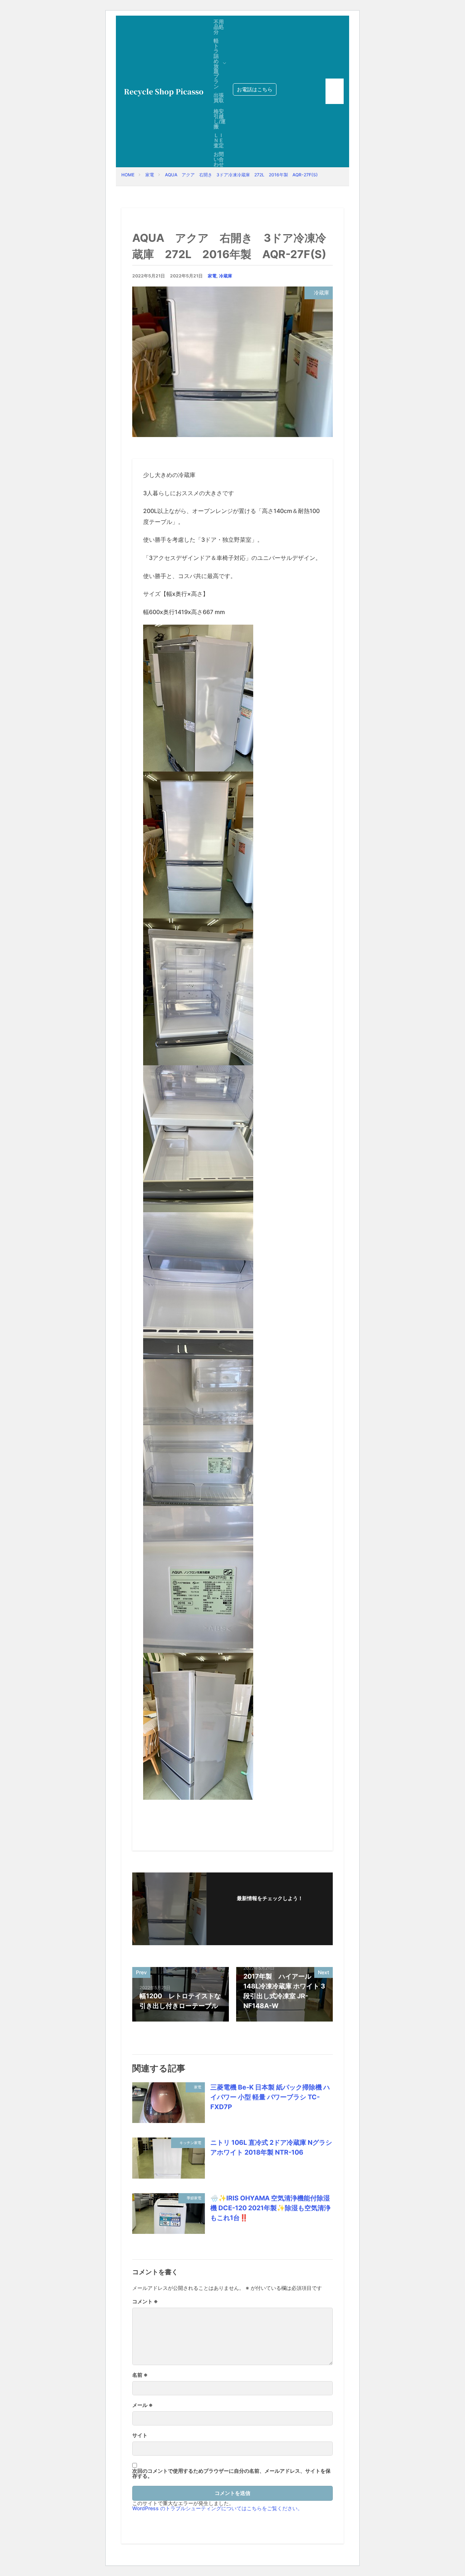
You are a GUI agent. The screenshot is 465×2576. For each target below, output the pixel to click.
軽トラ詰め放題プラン (216, 63)
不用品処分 (219, 27)
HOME (128, 175)
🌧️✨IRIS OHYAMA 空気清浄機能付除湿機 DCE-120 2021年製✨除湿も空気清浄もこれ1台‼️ (270, 2208)
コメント (145, 2301)
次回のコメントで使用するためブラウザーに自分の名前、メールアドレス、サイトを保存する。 (231, 2473)
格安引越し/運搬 (220, 119)
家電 (150, 175)
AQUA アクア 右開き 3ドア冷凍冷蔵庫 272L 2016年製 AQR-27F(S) (241, 175)
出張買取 (219, 98)
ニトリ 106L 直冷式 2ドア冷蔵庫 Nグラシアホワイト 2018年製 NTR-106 (271, 2147)
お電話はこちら (255, 89)
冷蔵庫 (226, 276)
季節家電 (194, 2198)
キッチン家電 (190, 2143)
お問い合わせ (219, 159)
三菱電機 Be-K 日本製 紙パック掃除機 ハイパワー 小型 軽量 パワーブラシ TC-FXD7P (270, 2097)
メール (143, 2405)
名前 (140, 2375)
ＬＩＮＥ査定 (219, 140)
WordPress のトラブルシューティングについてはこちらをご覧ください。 (217, 2508)
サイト (140, 2435)
